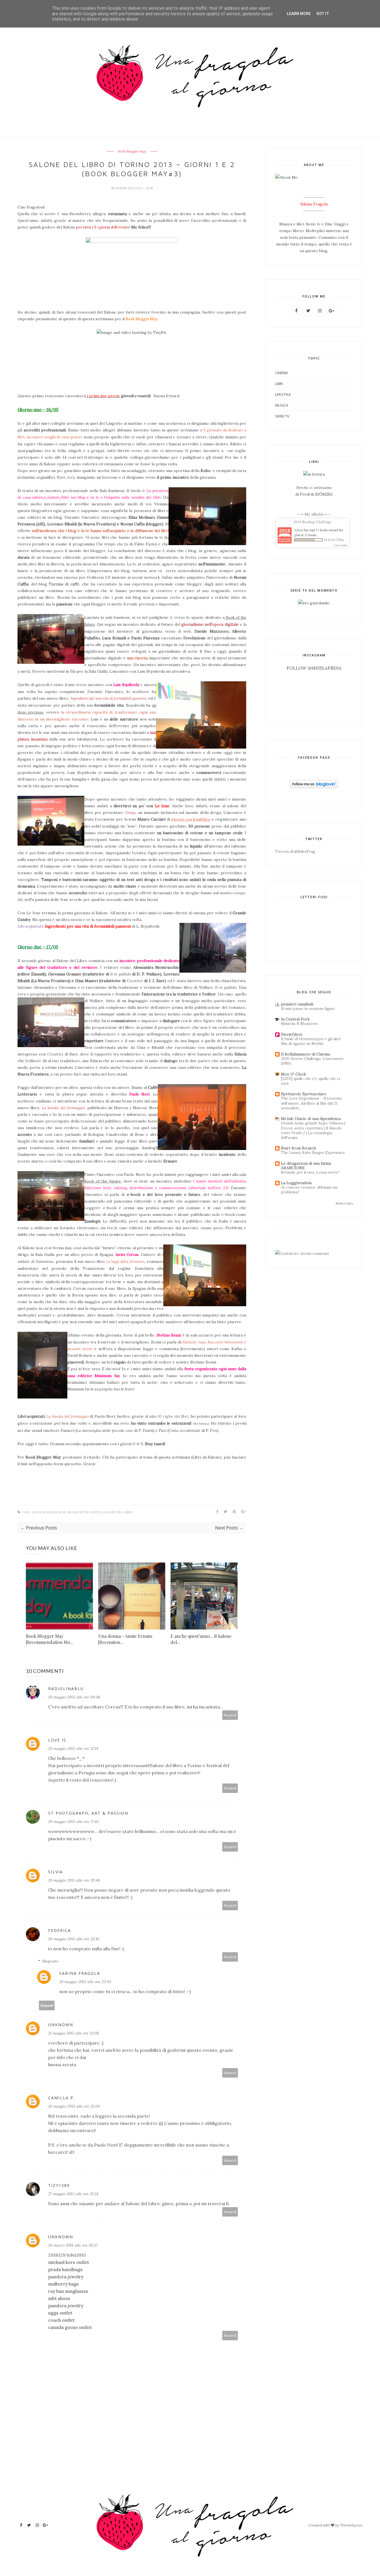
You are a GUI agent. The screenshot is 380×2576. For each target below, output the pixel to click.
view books (341, 545)
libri (279, 384)
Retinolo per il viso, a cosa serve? (310, 1172)
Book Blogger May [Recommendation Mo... (50, 1639)
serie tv (282, 416)
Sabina (299, 530)
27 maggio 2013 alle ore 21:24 (73, 2194)
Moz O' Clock (293, 1074)
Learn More (299, 14)
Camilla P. (61, 2098)
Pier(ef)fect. (292, 1034)
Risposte (50, 1961)
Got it (323, 14)
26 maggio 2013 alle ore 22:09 (74, 2106)
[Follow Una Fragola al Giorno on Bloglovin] (314, 787)
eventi (95, 1512)
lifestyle (283, 394)
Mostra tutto (344, 1203)
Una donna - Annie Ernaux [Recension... (125, 1639)
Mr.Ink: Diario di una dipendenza (311, 1119)
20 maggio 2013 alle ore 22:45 (74, 1939)
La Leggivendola (296, 1183)
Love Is (57, 1740)
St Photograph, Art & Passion (88, 1813)
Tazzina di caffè (64, 584)
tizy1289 (59, 2185)
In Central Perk (295, 1019)
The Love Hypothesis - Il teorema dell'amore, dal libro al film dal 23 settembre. (311, 1103)
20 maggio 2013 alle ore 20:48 (74, 1880)
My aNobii (314, 514)
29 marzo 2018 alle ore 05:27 (73, 2245)
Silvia (55, 1872)
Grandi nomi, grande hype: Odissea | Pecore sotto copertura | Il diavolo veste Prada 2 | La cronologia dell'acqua (313, 1130)
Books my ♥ (77, 1512)
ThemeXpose (351, 2525)
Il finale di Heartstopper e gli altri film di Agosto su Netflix (311, 1041)
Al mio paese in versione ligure (308, 1009)
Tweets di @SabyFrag (295, 851)
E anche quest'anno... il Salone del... (201, 1639)
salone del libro (118, 1512)
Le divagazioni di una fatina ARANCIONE (306, 1166)
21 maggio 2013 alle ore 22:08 (74, 2033)
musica (282, 405)
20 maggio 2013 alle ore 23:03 (85, 1982)
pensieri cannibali (297, 1004)
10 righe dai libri (173, 1416)
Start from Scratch (298, 1148)
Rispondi (230, 1715)
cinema (282, 373)
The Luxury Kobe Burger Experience (313, 1153)
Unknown (61, 2025)
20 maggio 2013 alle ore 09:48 (74, 1697)
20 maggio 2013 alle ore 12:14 (73, 1748)
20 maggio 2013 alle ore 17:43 (73, 1822)
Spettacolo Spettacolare (304, 1094)
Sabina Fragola (130, 188)
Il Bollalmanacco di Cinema (305, 1054)
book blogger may (132, 151)
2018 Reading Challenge (312, 522)
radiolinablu (66, 1689)
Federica (60, 1930)
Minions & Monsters (299, 1024)
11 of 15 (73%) (334, 540)
